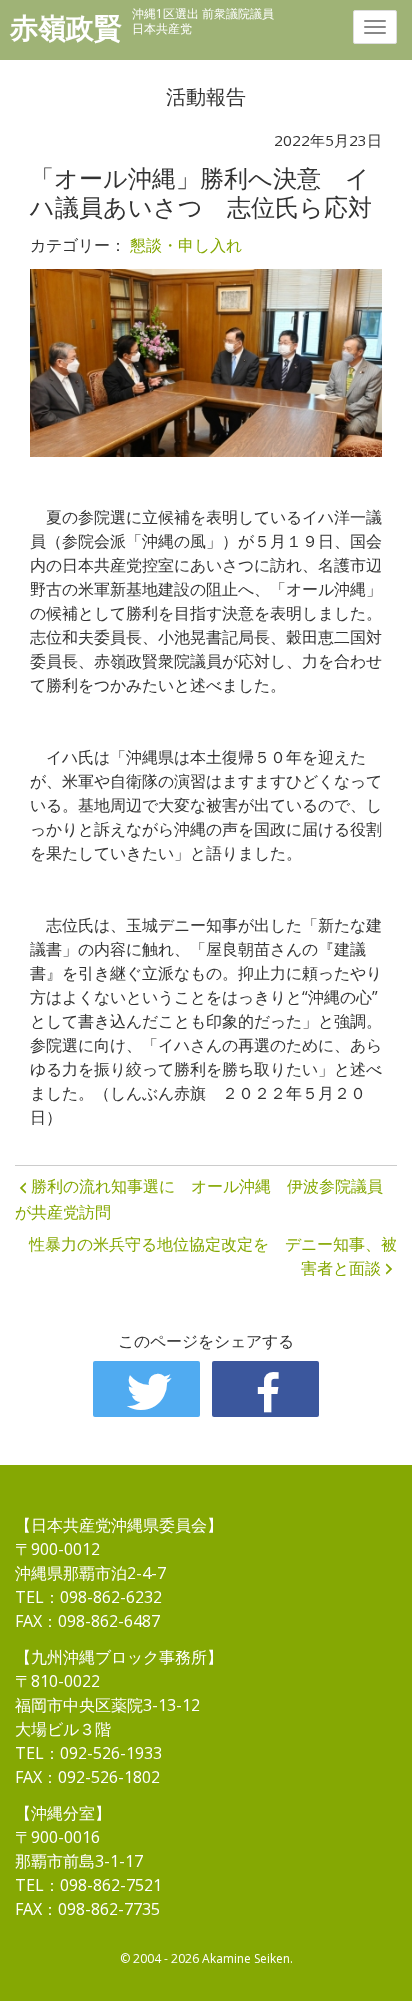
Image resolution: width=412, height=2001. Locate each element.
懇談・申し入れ (186, 245)
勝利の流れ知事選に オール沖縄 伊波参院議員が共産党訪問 (199, 1199)
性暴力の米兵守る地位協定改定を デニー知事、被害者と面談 (213, 1256)
